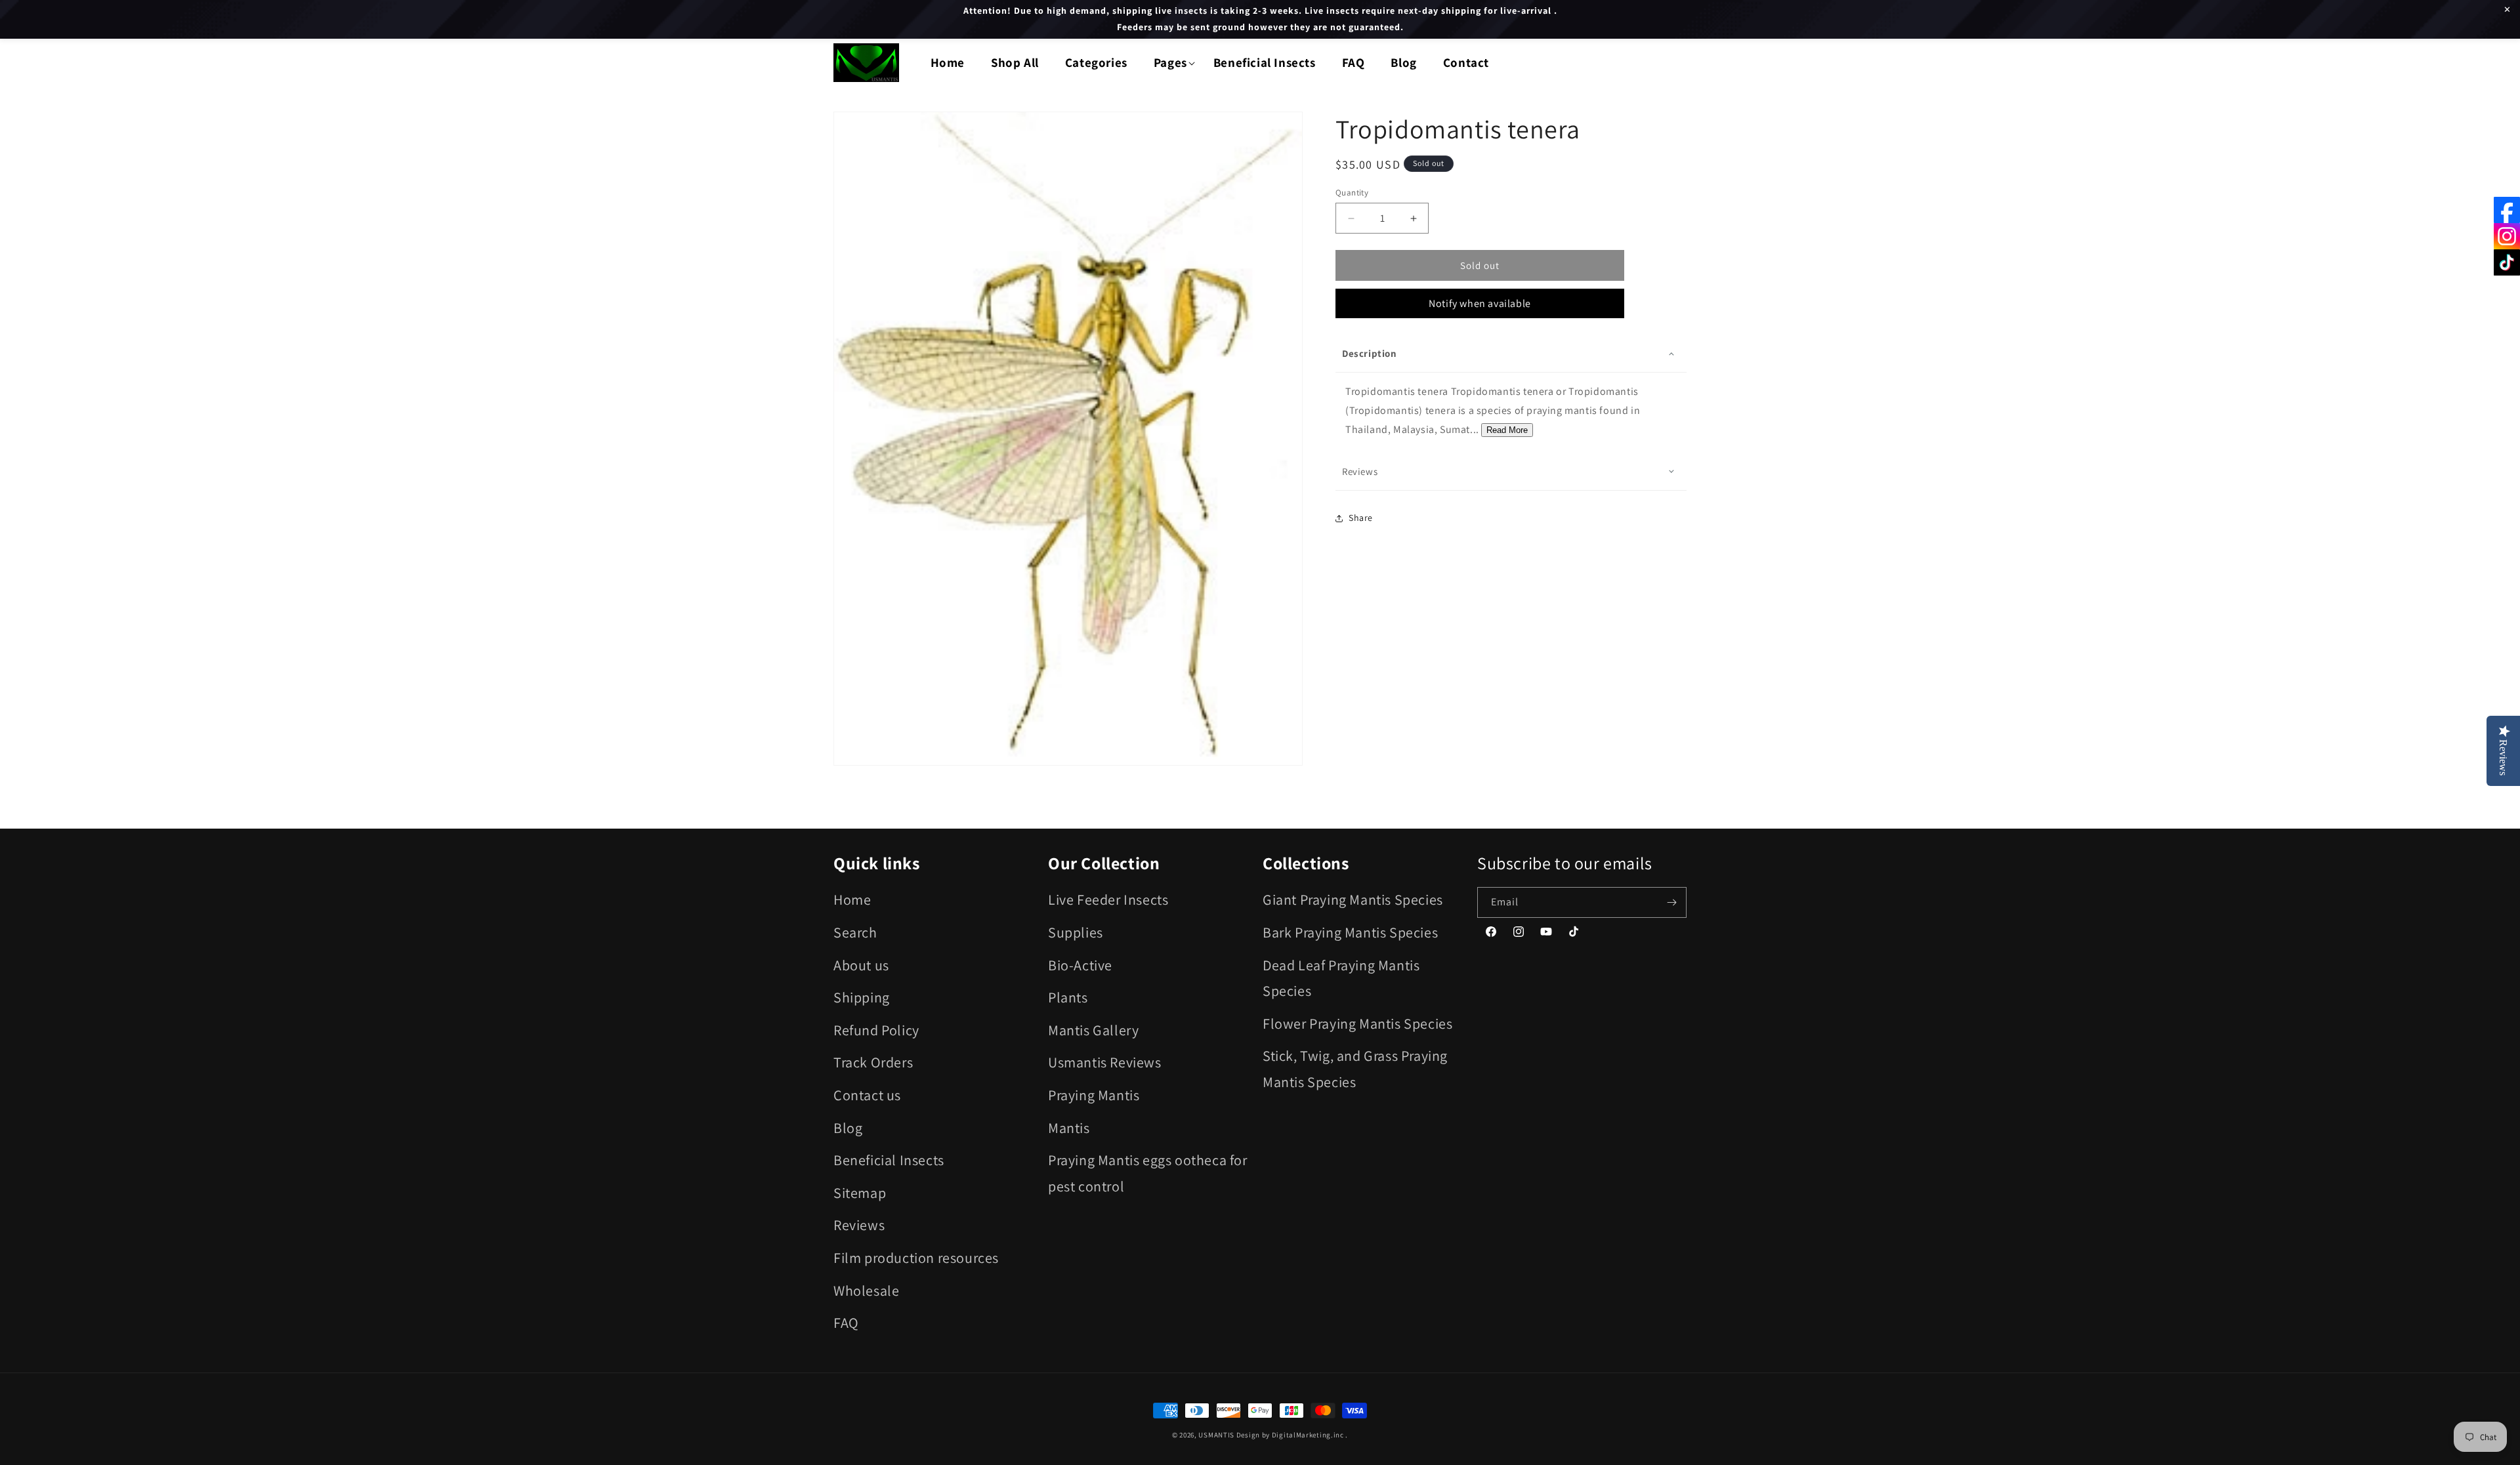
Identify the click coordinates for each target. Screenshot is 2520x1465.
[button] (1170, 63)
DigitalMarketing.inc (1309, 1435)
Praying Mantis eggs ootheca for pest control (1148, 1173)
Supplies (1076, 932)
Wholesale (866, 1290)
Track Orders (873, 1062)
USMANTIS (1216, 1435)
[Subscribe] (1671, 902)
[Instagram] (2507, 236)
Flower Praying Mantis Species (1357, 1023)
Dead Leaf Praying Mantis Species (1341, 978)
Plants (1068, 997)
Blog (848, 1128)
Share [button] (1361, 518)
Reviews (859, 1225)
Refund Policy (876, 1030)
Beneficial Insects (889, 1160)
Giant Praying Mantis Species (1353, 899)
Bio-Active (1080, 965)
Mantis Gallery (1093, 1030)
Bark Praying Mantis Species (1350, 932)
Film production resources (916, 1258)
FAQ (846, 1323)
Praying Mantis (1094, 1095)
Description (1370, 353)
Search (855, 932)
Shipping (862, 997)
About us (861, 965)
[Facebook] (2507, 210)
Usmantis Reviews (1105, 1062)
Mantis (1069, 1128)
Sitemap (860, 1193)
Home (852, 899)
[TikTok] (2507, 262)
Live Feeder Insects (1108, 899)
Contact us (867, 1095)
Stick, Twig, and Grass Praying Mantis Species (1355, 1069)
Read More (1507, 430)
